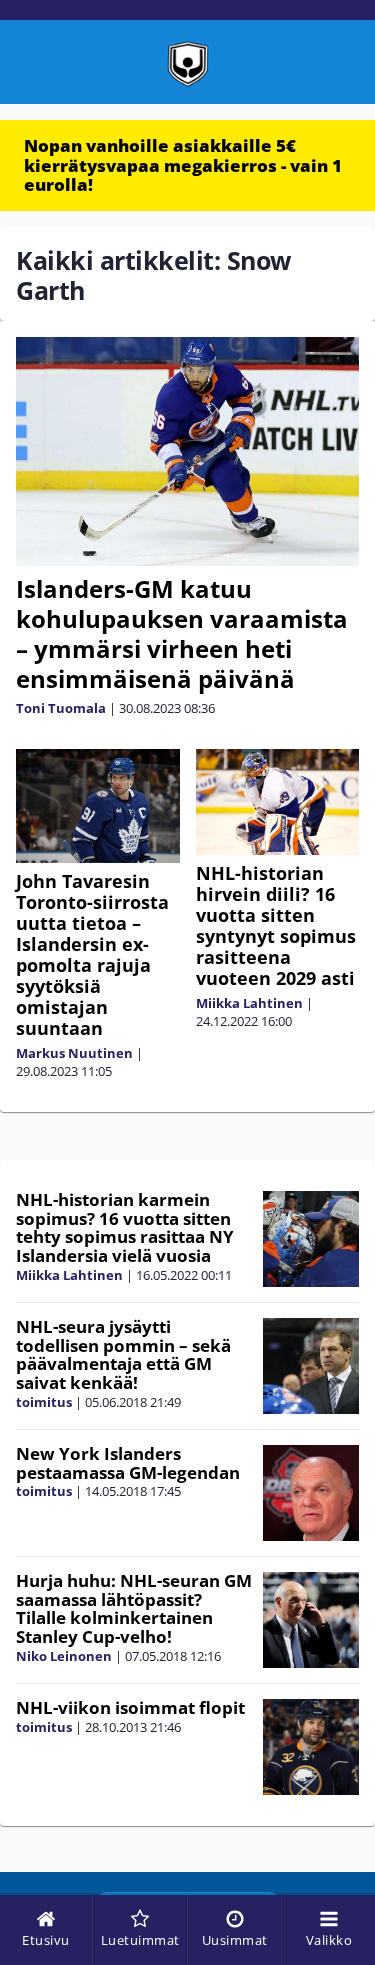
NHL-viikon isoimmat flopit (130, 1707)
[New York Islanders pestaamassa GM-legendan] (311, 1493)
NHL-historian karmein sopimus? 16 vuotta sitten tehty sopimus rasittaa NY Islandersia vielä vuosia (125, 1227)
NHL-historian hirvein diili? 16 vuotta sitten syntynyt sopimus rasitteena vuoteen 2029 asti (276, 925)
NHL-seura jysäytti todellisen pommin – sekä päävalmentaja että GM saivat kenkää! (123, 1354)
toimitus (44, 1402)
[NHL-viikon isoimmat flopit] (311, 1747)
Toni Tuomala (61, 708)
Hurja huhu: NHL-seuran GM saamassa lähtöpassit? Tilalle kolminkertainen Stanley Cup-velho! (134, 1608)
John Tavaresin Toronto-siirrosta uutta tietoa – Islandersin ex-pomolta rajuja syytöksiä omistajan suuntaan (92, 954)
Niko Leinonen (64, 1656)
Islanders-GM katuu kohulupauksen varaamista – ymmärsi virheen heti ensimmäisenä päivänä (182, 633)
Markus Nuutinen (74, 1053)
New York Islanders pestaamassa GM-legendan (128, 1463)
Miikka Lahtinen (249, 1003)
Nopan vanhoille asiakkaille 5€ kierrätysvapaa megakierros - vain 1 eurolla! (183, 165)
